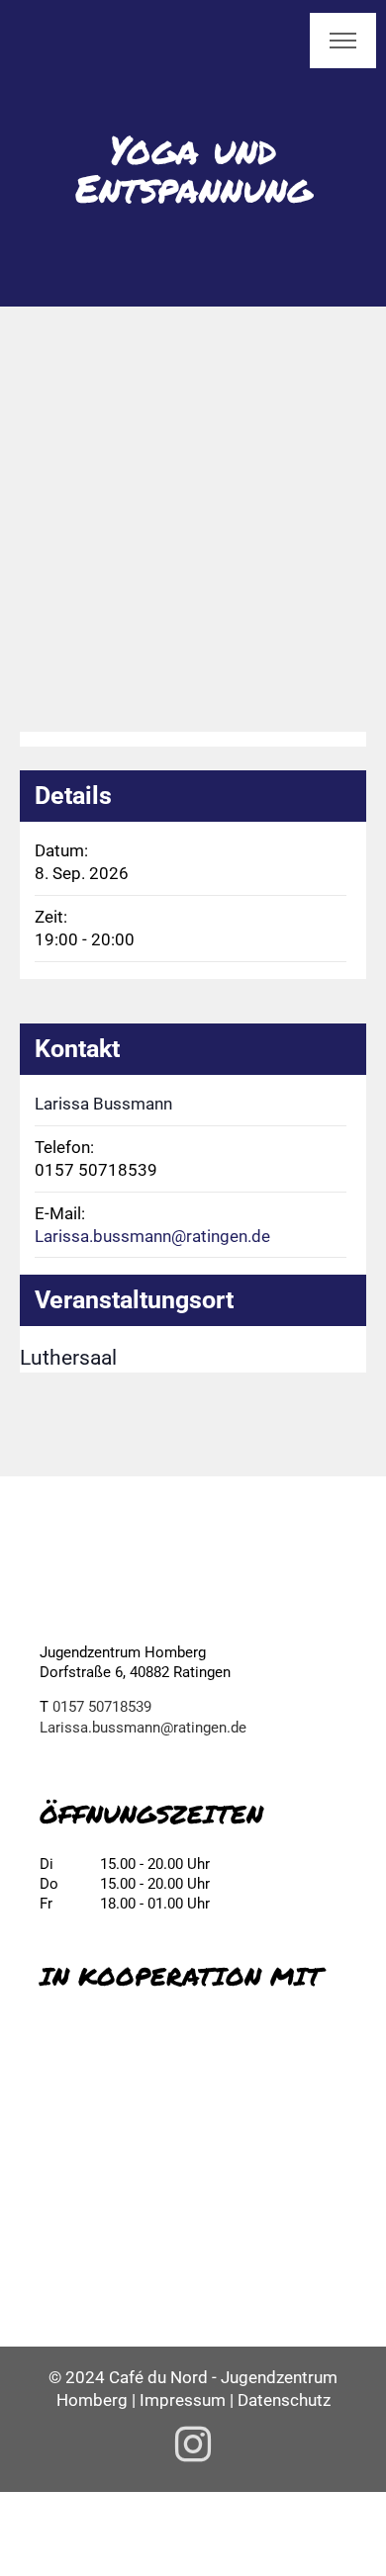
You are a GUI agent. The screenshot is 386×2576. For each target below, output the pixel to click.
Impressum (183, 2400)
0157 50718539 (102, 1707)
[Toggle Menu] (343, 41)
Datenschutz (284, 2400)
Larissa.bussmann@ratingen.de (152, 1236)
